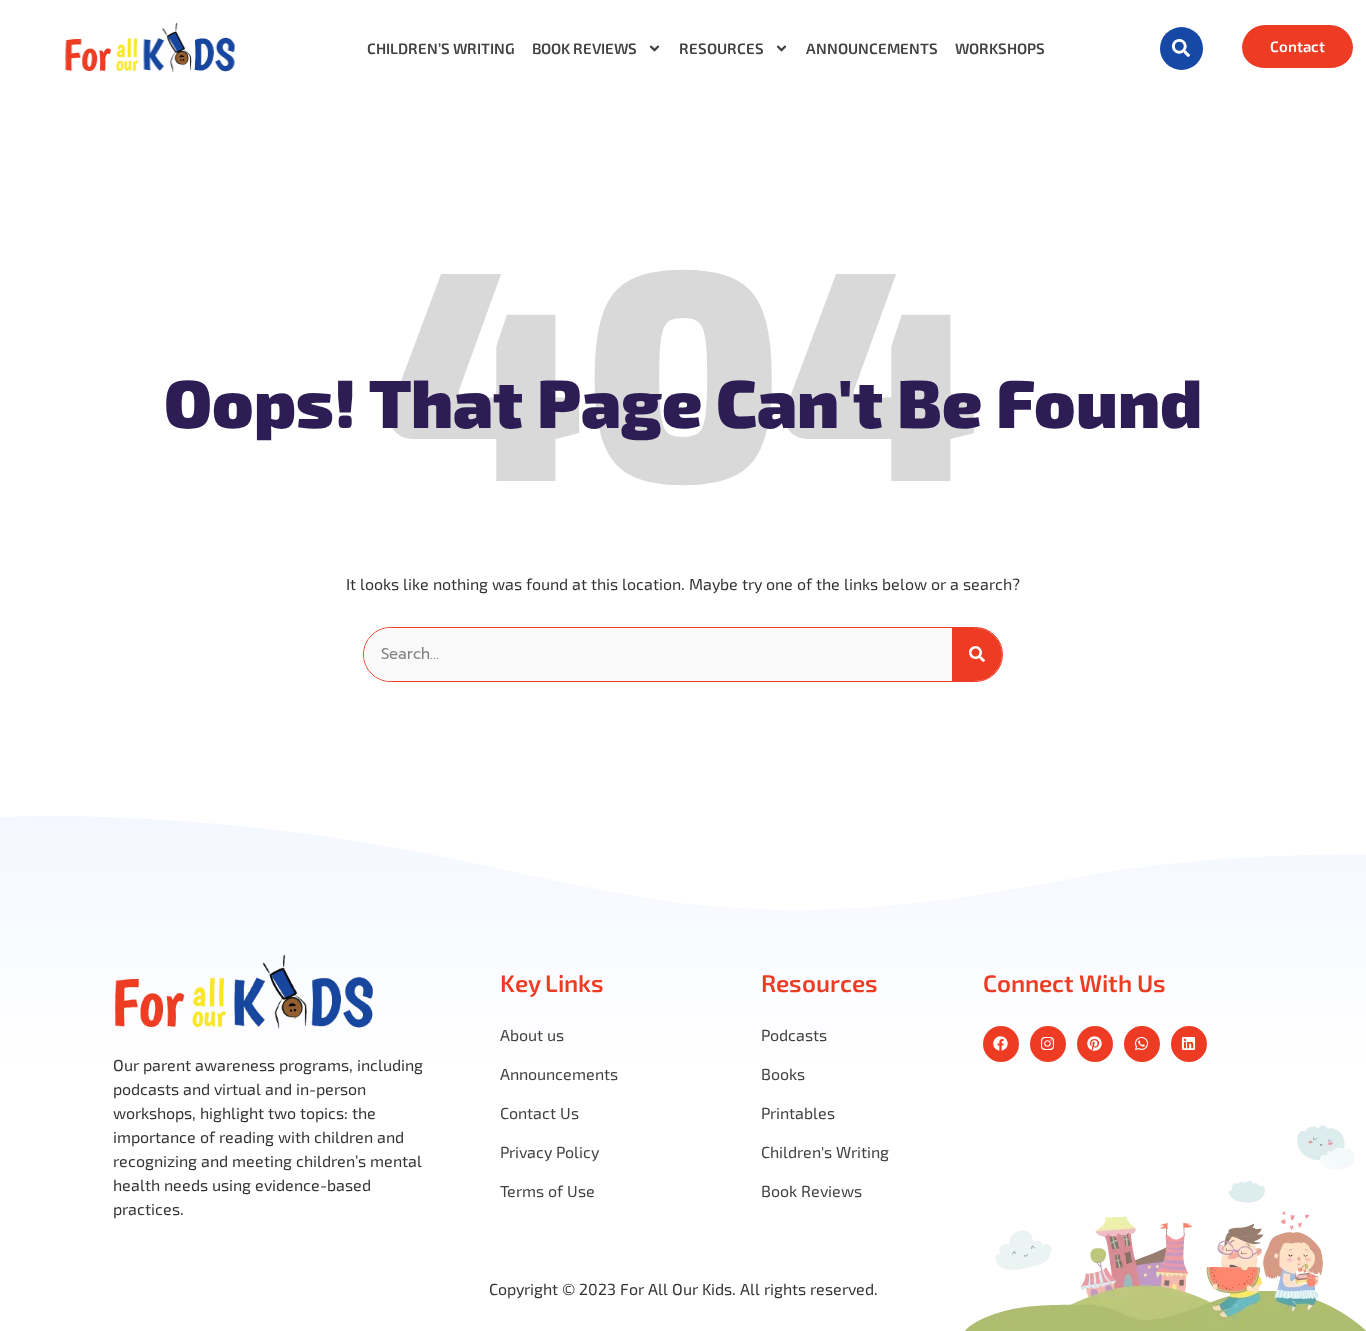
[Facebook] (1001, 1044)
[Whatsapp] (1142, 1044)
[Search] (977, 654)
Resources (721, 48)
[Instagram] (1048, 1044)
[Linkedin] (1189, 1044)
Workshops (1000, 48)
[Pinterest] (1095, 1044)
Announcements (872, 48)
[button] (1181, 48)
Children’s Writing (441, 48)
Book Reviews (584, 48)
